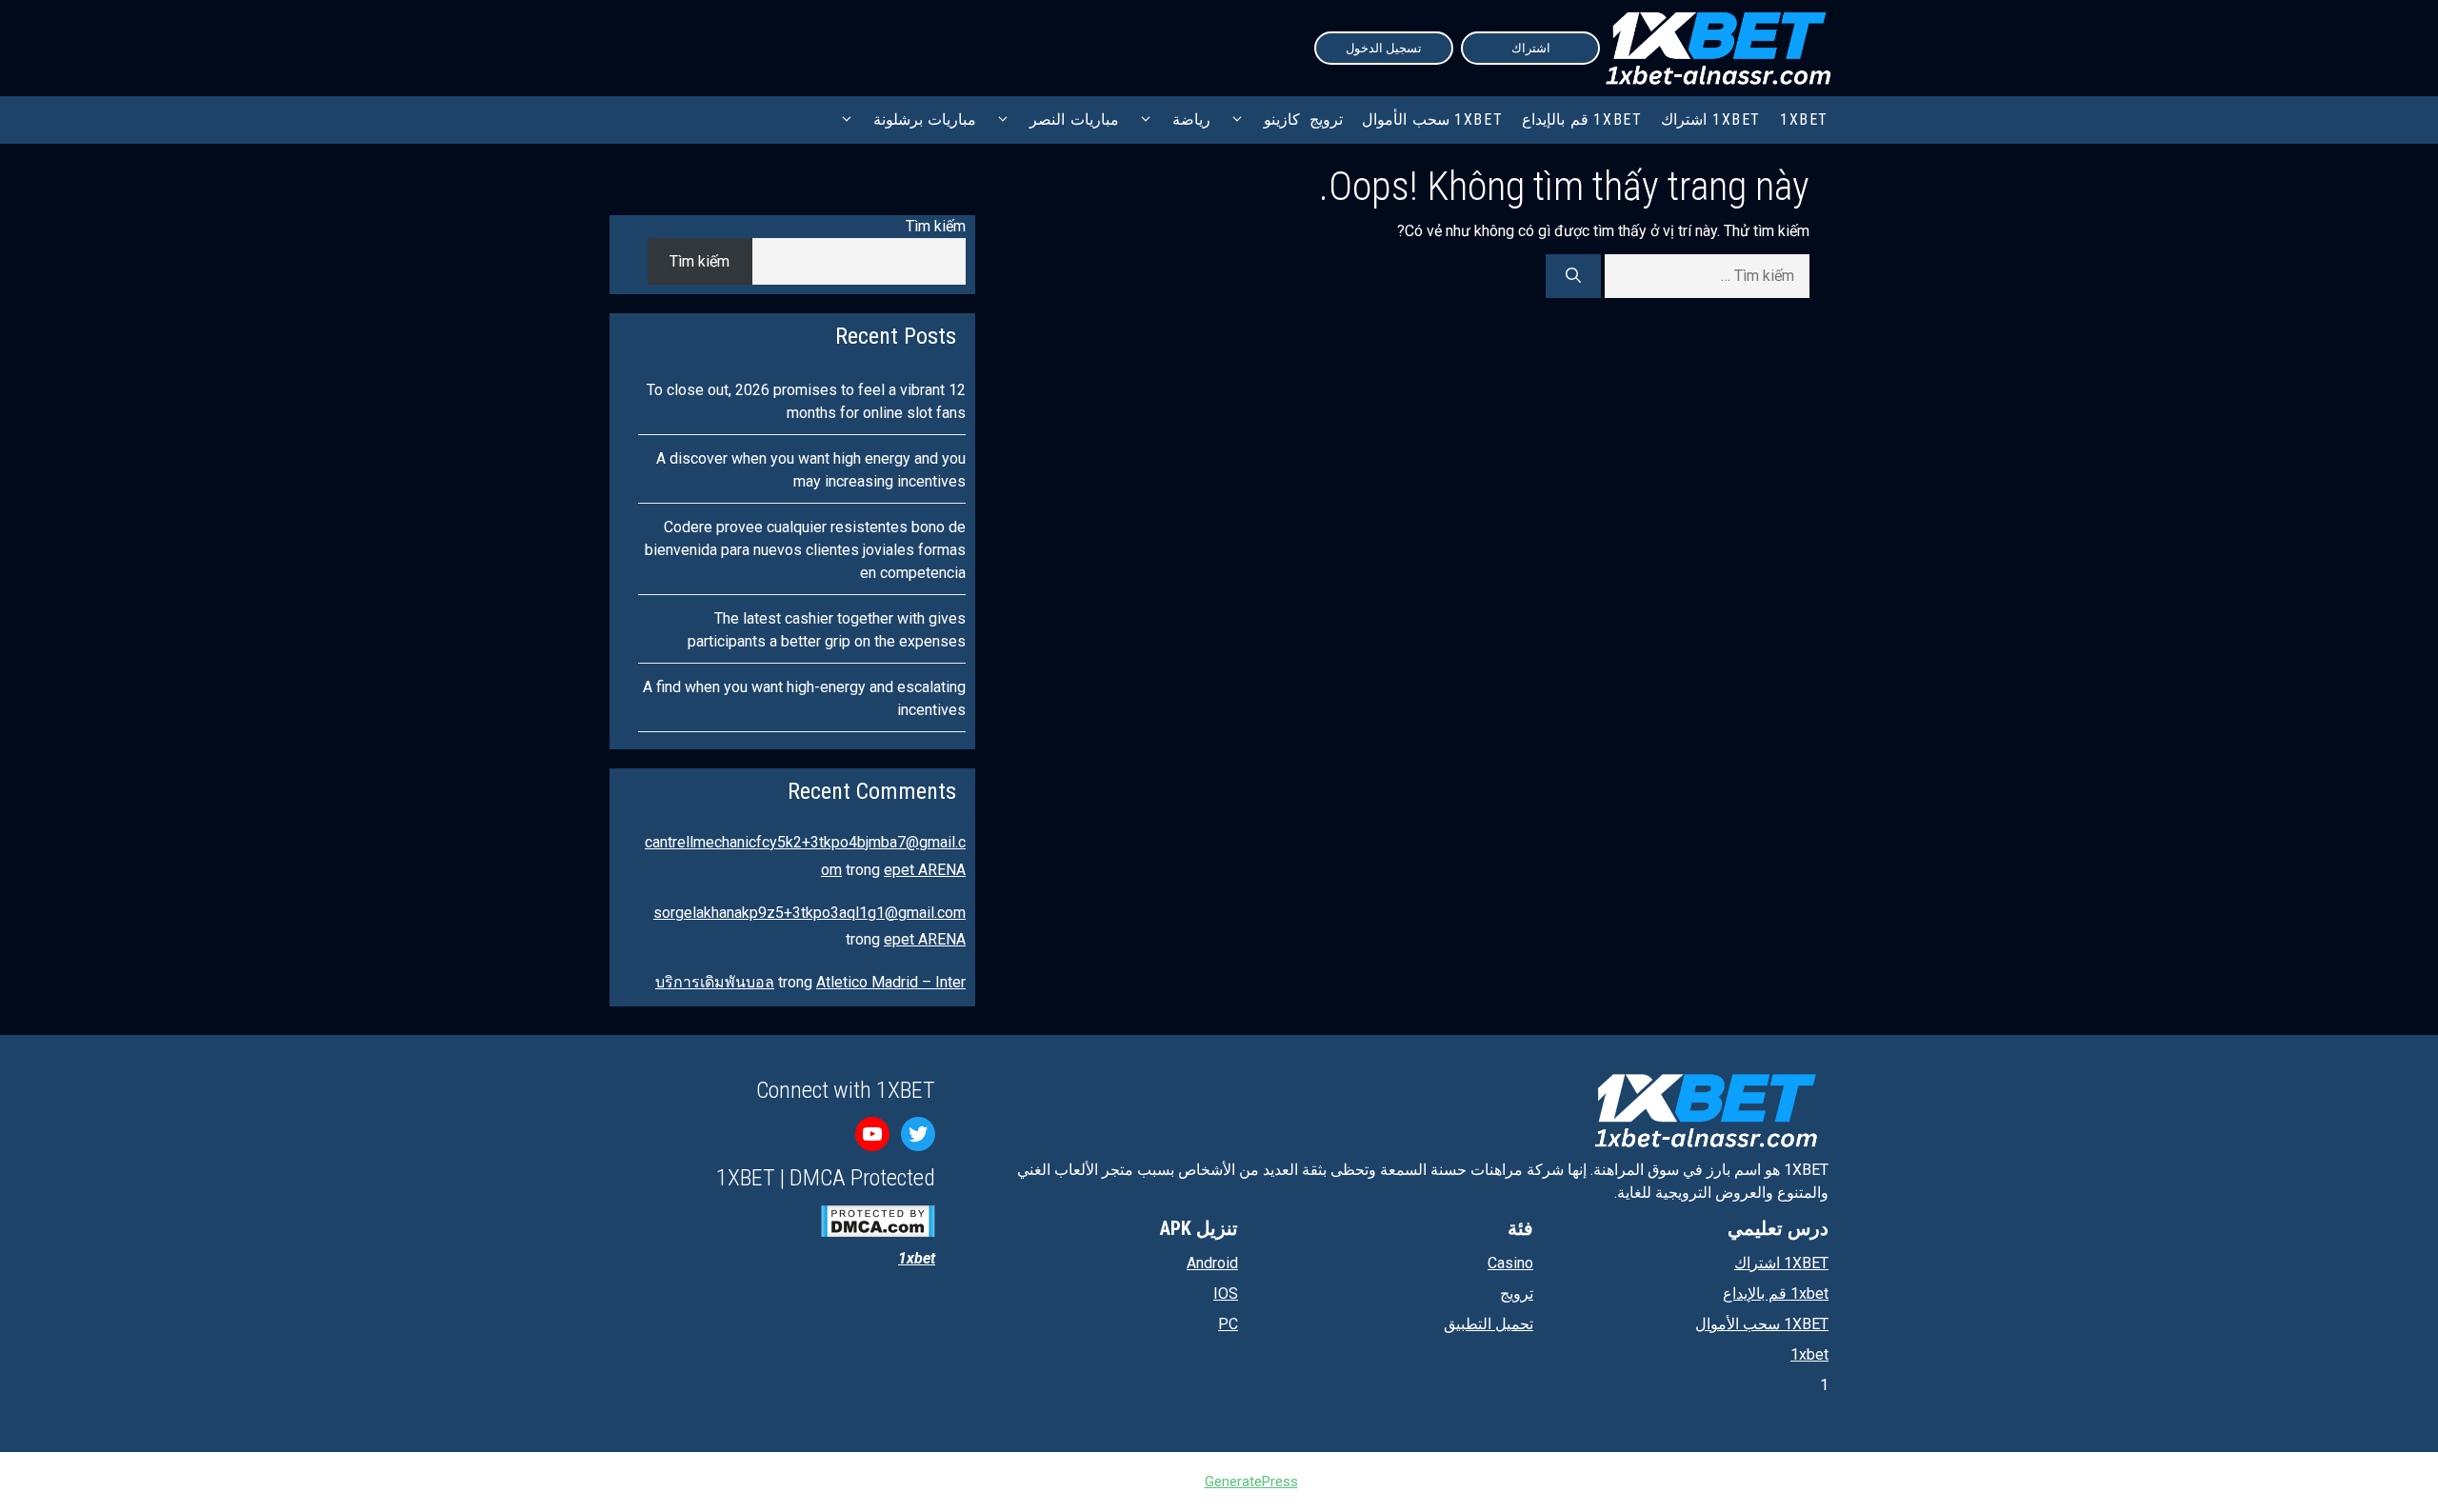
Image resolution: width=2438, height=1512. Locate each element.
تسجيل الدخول (1384, 48)
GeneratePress (1251, 1482)
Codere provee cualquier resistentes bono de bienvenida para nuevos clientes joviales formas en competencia (805, 550)
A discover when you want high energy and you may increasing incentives (811, 470)
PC (1228, 1324)
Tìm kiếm (936, 226)
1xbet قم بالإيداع (1582, 119)
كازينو (1282, 119)
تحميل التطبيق (1489, 1324)
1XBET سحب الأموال (1432, 119)
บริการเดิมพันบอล (715, 982)
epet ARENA (925, 870)
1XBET (1804, 119)
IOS (1226, 1293)
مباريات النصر (1074, 119)
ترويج (1326, 119)
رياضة (1191, 119)
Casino (1510, 1263)
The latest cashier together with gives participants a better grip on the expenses (827, 630)
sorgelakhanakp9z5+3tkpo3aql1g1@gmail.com (809, 913)
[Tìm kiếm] (1573, 276)
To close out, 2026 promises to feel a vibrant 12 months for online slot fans (806, 401)
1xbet (1809, 1354)
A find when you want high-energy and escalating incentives (804, 698)
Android (1212, 1263)
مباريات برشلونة (925, 119)
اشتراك (1531, 48)
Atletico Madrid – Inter (891, 982)
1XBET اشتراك (1711, 119)
